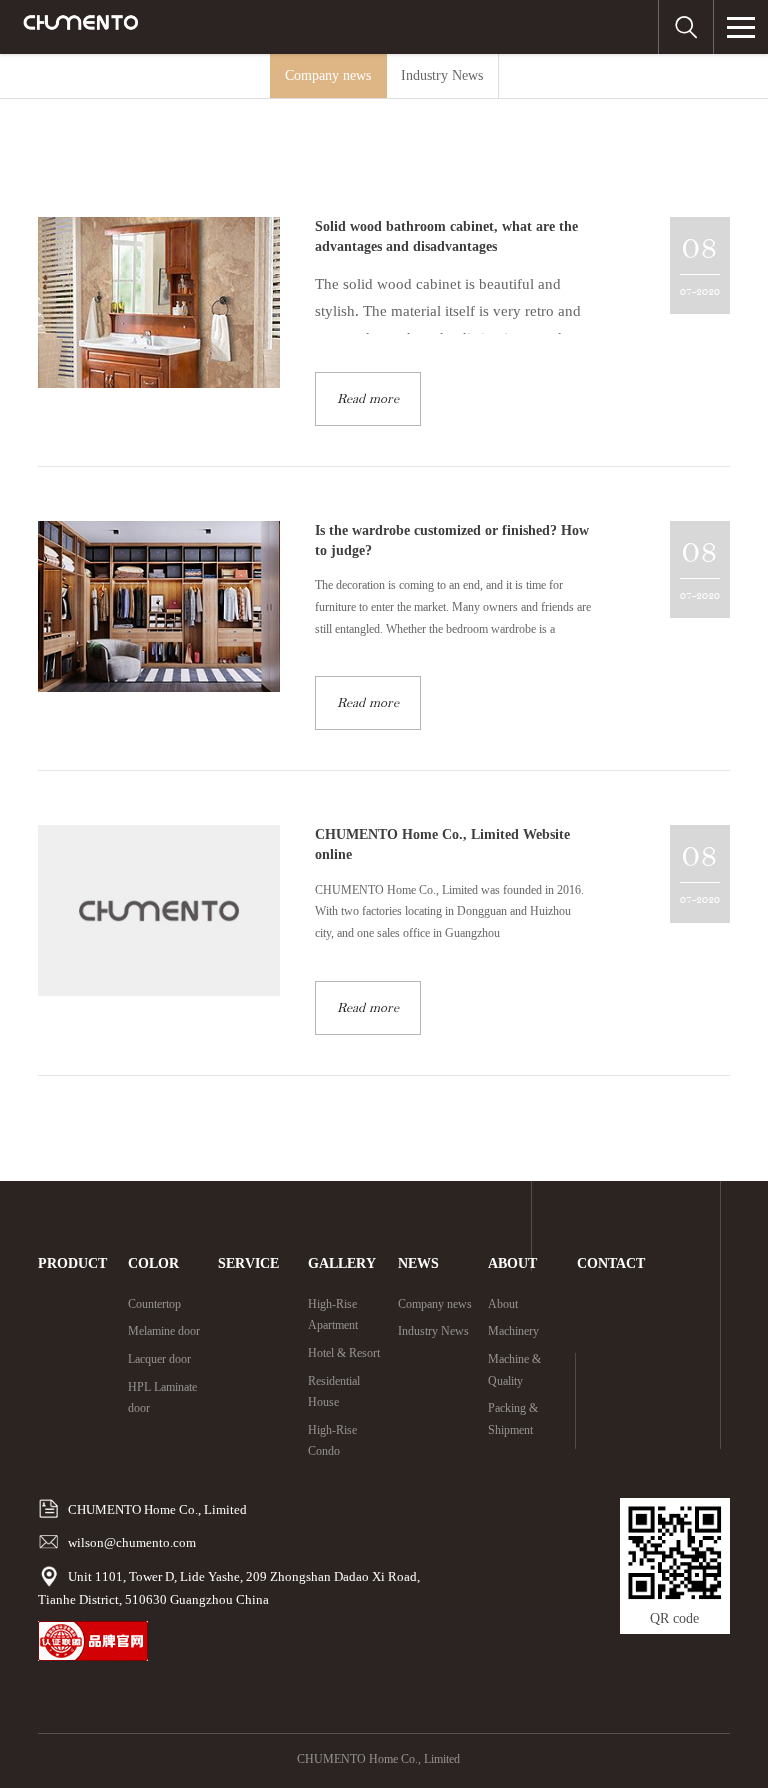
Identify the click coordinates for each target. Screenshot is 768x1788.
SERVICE (248, 1263)
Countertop (154, 1304)
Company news (328, 75)
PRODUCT (72, 1263)
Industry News (442, 75)
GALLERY (342, 1263)
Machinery (513, 1331)
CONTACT (611, 1263)
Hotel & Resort (344, 1353)
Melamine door (164, 1331)
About (503, 1304)
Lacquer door (159, 1359)
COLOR (153, 1263)
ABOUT (512, 1263)
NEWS (418, 1263)
